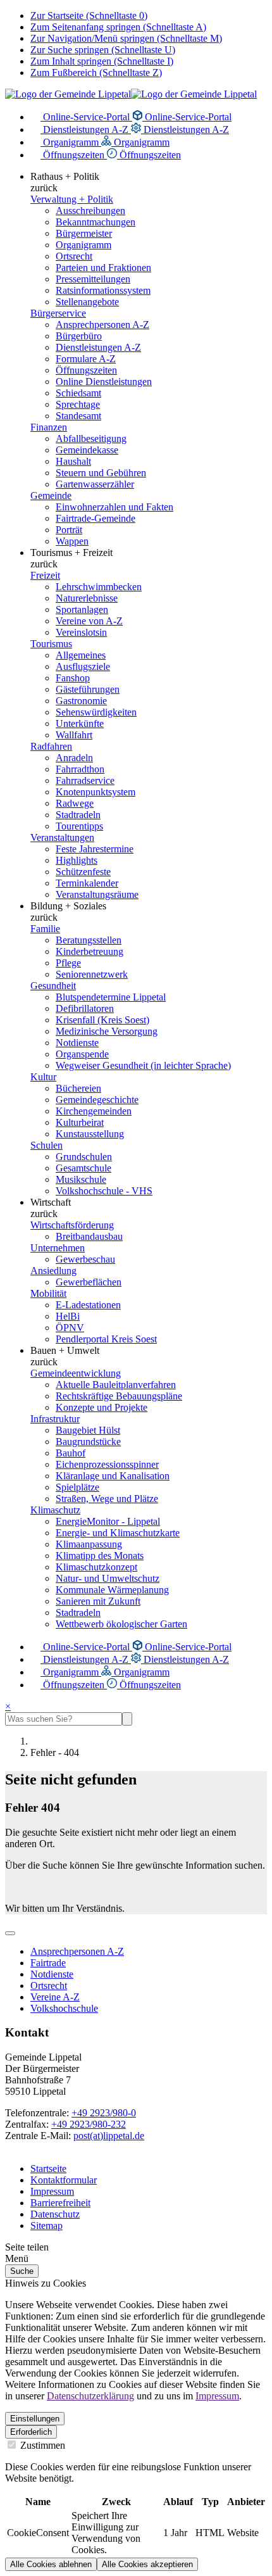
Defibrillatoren (85, 1008)
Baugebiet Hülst (88, 1430)
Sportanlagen (82, 609)
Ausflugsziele (83, 666)
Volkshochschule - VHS (104, 1191)
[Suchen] (127, 1719)
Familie (45, 929)
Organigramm (71, 142)
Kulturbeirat (80, 1122)
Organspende (82, 1054)
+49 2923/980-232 (89, 2124)
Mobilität (48, 1293)
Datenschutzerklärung (90, 2396)
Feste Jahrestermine (95, 849)
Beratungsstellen (89, 940)
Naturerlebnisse (87, 598)
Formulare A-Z (86, 359)
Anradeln (74, 758)
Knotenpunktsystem (96, 792)
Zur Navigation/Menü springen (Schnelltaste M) (126, 38)
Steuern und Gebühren (101, 473)
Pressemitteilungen (93, 279)
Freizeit (45, 575)
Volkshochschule (64, 2008)
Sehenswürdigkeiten (96, 712)
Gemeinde (51, 496)
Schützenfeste (83, 872)
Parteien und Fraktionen (103, 268)
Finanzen (49, 427)
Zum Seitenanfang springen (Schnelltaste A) (118, 27)
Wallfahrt (74, 735)
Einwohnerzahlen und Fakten (114, 507)
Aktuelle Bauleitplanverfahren (116, 1385)
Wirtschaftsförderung (72, 1225)
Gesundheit (53, 986)
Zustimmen (41, 2445)
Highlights (77, 860)
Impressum (52, 2191)
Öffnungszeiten (74, 155)
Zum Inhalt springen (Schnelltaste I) (102, 61)
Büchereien (78, 1088)
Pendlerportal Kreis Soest (106, 1339)
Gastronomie (81, 701)
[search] (64, 1719)
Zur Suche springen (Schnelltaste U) (103, 50)
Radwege (75, 803)
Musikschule (81, 1179)
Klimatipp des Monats (100, 1556)
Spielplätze (77, 1487)
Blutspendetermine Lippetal (111, 997)
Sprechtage (78, 404)
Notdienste (77, 1043)
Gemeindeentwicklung (76, 1373)
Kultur (43, 1077)
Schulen (46, 1145)
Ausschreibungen (90, 211)
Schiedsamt (78, 393)
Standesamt (78, 416)
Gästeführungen (88, 689)
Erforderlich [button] (31, 2432)
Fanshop (73, 678)
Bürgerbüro (79, 336)
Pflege (68, 963)
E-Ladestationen (88, 1305)
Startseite (48, 2169)
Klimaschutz (55, 1510)
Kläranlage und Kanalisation (113, 1476)
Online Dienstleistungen (104, 382)
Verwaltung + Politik (72, 199)
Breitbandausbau (89, 1236)
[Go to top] (10, 1933)
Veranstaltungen (62, 837)
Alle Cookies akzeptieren (147, 2564)
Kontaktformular (64, 2180)
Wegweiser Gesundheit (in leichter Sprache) (143, 1065)
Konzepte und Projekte (102, 1407)
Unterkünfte (80, 723)
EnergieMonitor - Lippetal (108, 1521)
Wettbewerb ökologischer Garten (121, 1624)
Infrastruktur (55, 1419)
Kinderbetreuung (90, 951)
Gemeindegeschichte (97, 1100)
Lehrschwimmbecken (99, 587)
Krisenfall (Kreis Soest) (102, 1020)
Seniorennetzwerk (92, 974)
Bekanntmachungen (96, 222)
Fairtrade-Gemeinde (96, 518)
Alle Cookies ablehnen (51, 2564)
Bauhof (71, 1453)
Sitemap (46, 2226)
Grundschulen (84, 1157)
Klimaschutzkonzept (96, 1567)
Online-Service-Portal (86, 117)
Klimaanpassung (89, 1544)
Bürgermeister (84, 233)
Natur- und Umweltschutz (108, 1578)
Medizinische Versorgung (107, 1031)
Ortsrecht (74, 256)
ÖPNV (70, 1328)
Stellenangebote (87, 302)
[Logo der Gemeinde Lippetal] (131, 94)
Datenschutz (55, 2214)
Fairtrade (48, 1963)
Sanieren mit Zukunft (98, 1601)
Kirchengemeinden (94, 1111)
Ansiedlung (53, 1271)
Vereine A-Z (55, 1997)
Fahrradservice (85, 780)
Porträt (69, 530)
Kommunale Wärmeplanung (112, 1590)
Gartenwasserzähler (95, 484)
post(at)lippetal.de (109, 2136)
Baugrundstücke (88, 1442)
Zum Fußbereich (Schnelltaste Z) (96, 73)
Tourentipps (79, 826)
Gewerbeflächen (89, 1282)
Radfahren (51, 746)
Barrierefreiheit (60, 2203)
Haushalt (73, 461)
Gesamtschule (83, 1168)
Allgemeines (81, 655)
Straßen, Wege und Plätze (107, 1499)
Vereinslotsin (81, 632)
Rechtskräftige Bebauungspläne (119, 1396)
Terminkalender (87, 883)
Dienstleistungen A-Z (86, 129)
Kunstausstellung (90, 1134)
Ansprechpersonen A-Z (102, 325)
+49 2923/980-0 (104, 2113)
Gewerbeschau (85, 1259)
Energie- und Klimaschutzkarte (118, 1533)
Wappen (72, 541)
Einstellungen (35, 2419)
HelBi (68, 1316)
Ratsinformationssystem (103, 290)
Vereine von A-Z (89, 621)
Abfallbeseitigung (91, 439)
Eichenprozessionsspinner (107, 1464)
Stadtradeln (78, 815)
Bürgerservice (58, 313)
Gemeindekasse (87, 450)
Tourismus (51, 644)
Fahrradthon (80, 769)
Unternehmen (58, 1248)
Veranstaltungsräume (97, 894)
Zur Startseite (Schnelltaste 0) (89, 16)
